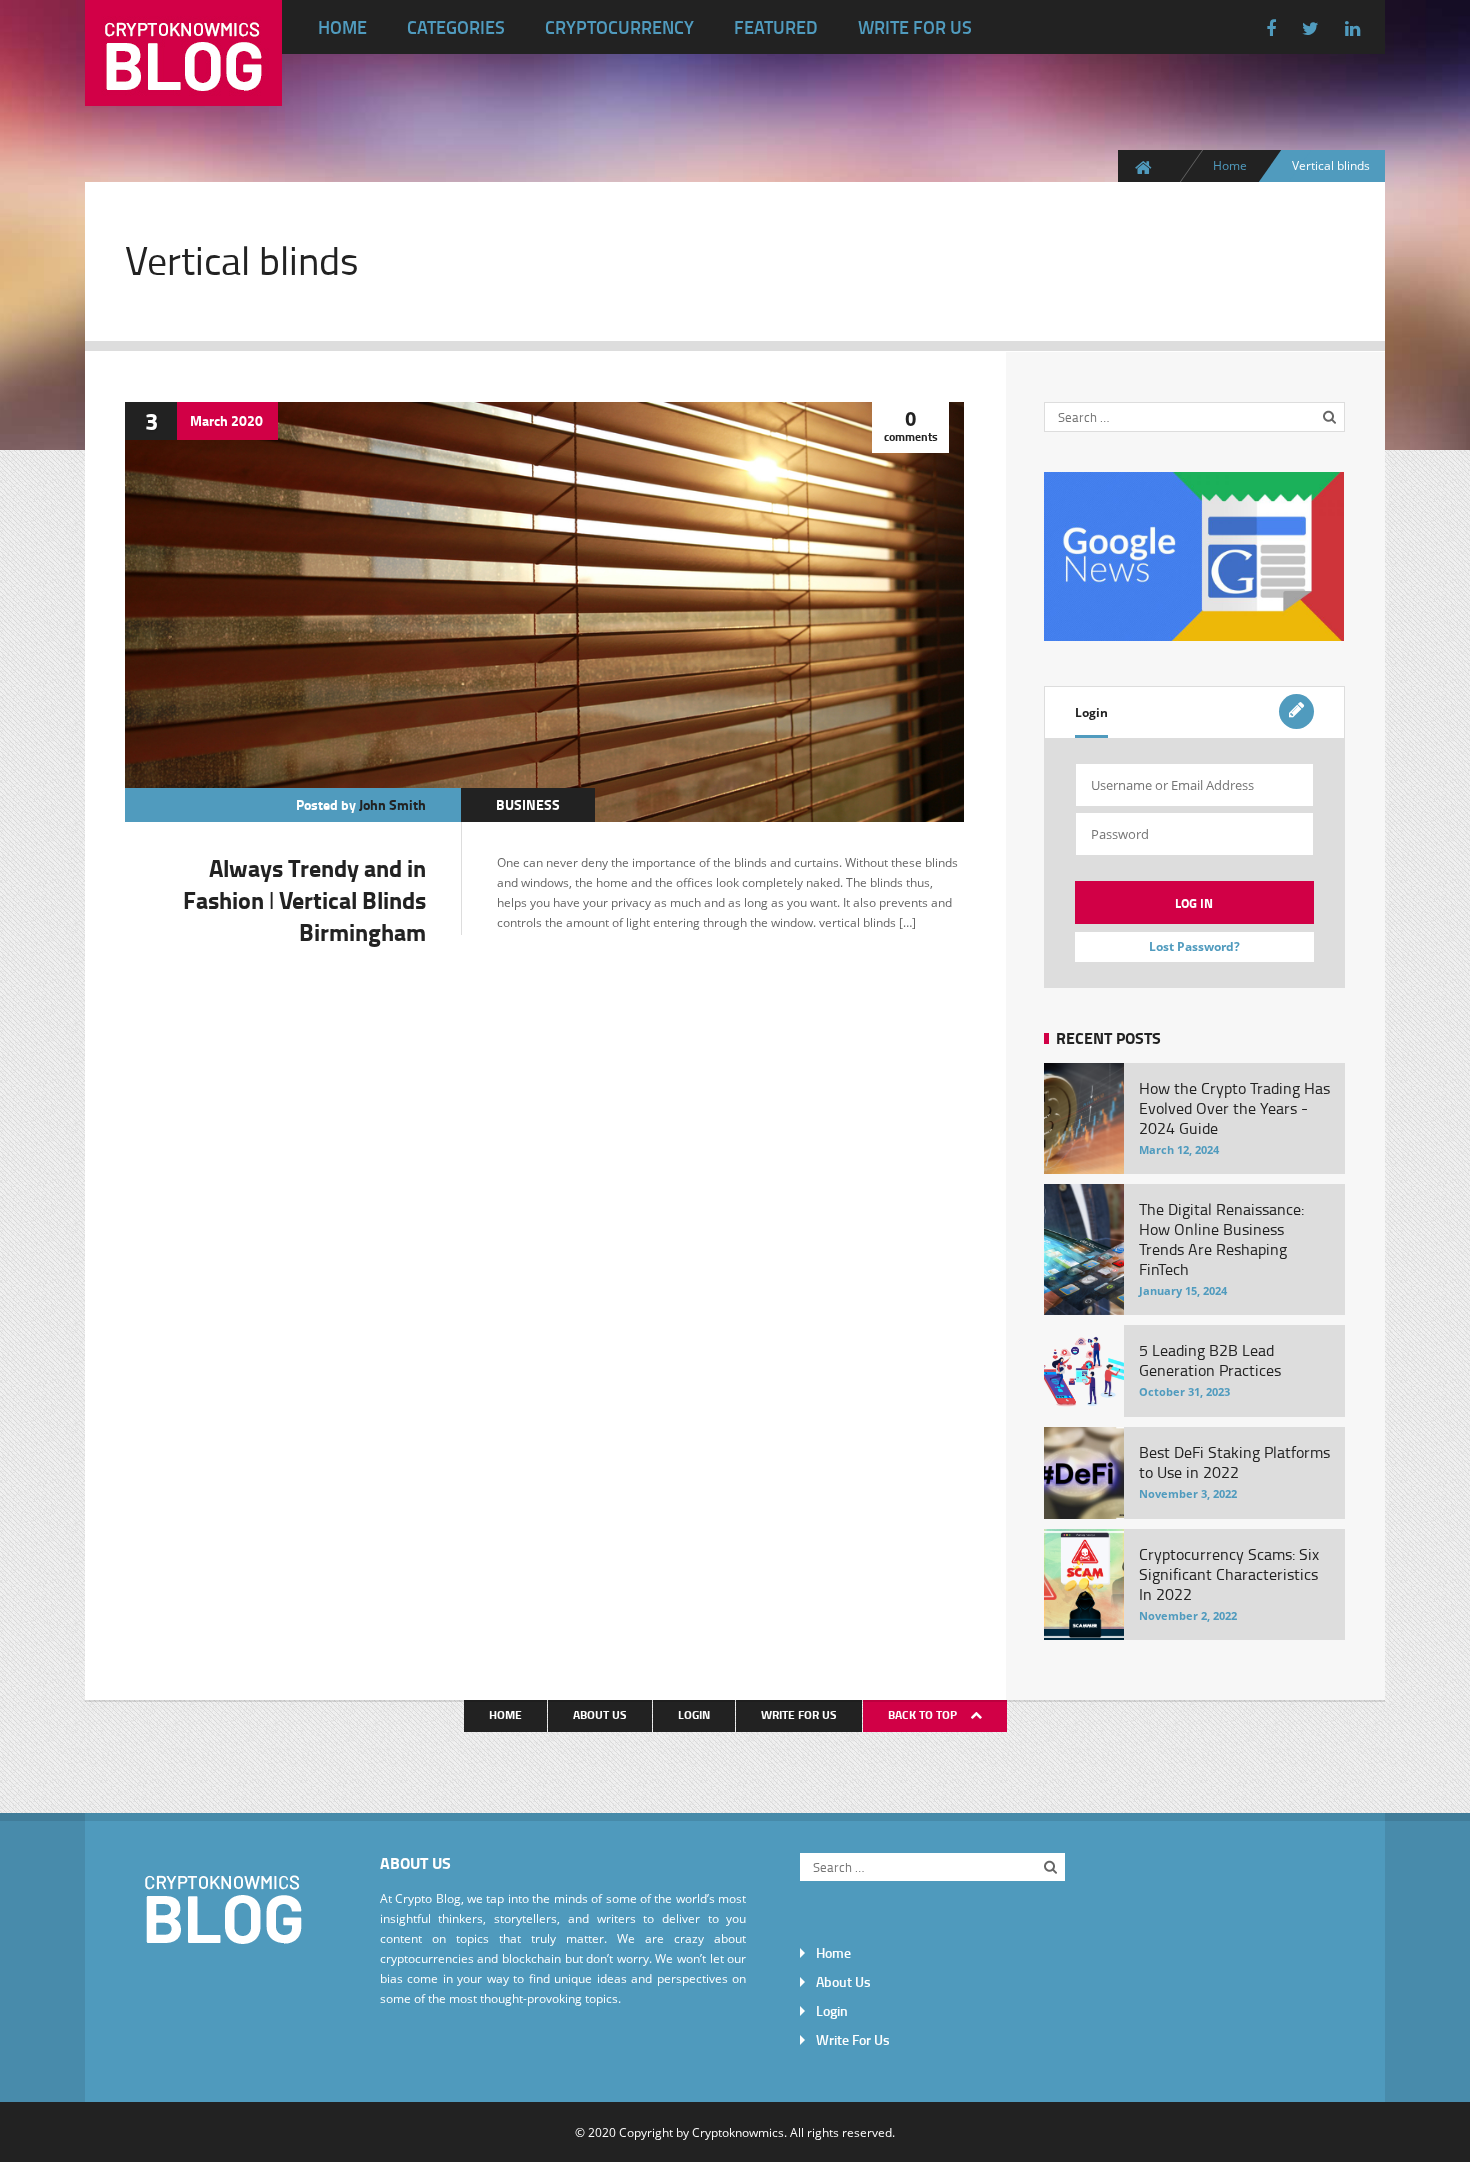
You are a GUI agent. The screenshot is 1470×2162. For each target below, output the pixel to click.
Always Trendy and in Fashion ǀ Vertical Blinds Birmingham (304, 899)
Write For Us (915, 27)
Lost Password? (1194, 946)
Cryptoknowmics (738, 2132)
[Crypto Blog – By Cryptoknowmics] (183, 90)
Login (1091, 712)
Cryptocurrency (619, 27)
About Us (600, 1714)
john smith (392, 804)
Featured (776, 27)
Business (528, 804)
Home (342, 27)
